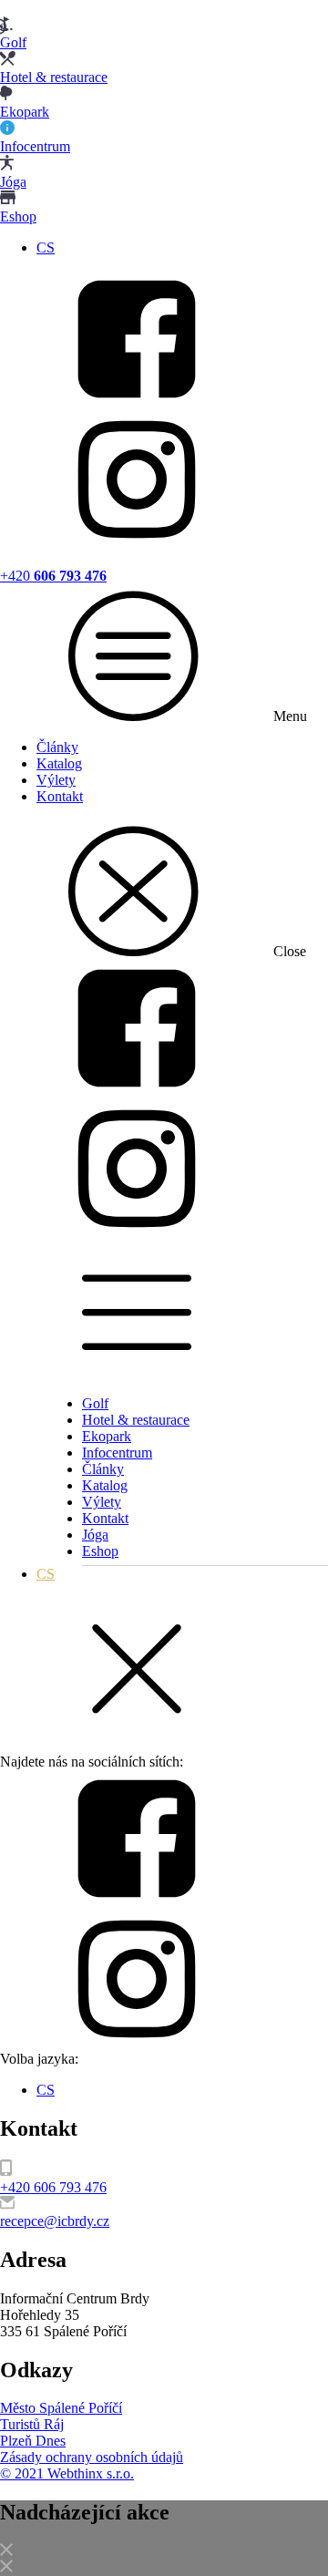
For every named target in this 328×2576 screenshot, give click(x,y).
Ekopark (107, 1436)
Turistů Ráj (32, 2424)
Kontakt (60, 796)
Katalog (59, 763)
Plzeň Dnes (33, 2441)
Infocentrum (117, 1453)
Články (57, 747)
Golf (95, 1403)
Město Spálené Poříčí (61, 2408)
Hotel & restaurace (136, 1420)
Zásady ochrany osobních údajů (92, 2457)
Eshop (100, 1551)
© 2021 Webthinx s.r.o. (67, 2473)
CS (46, 247)
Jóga (95, 1535)
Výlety (56, 780)
